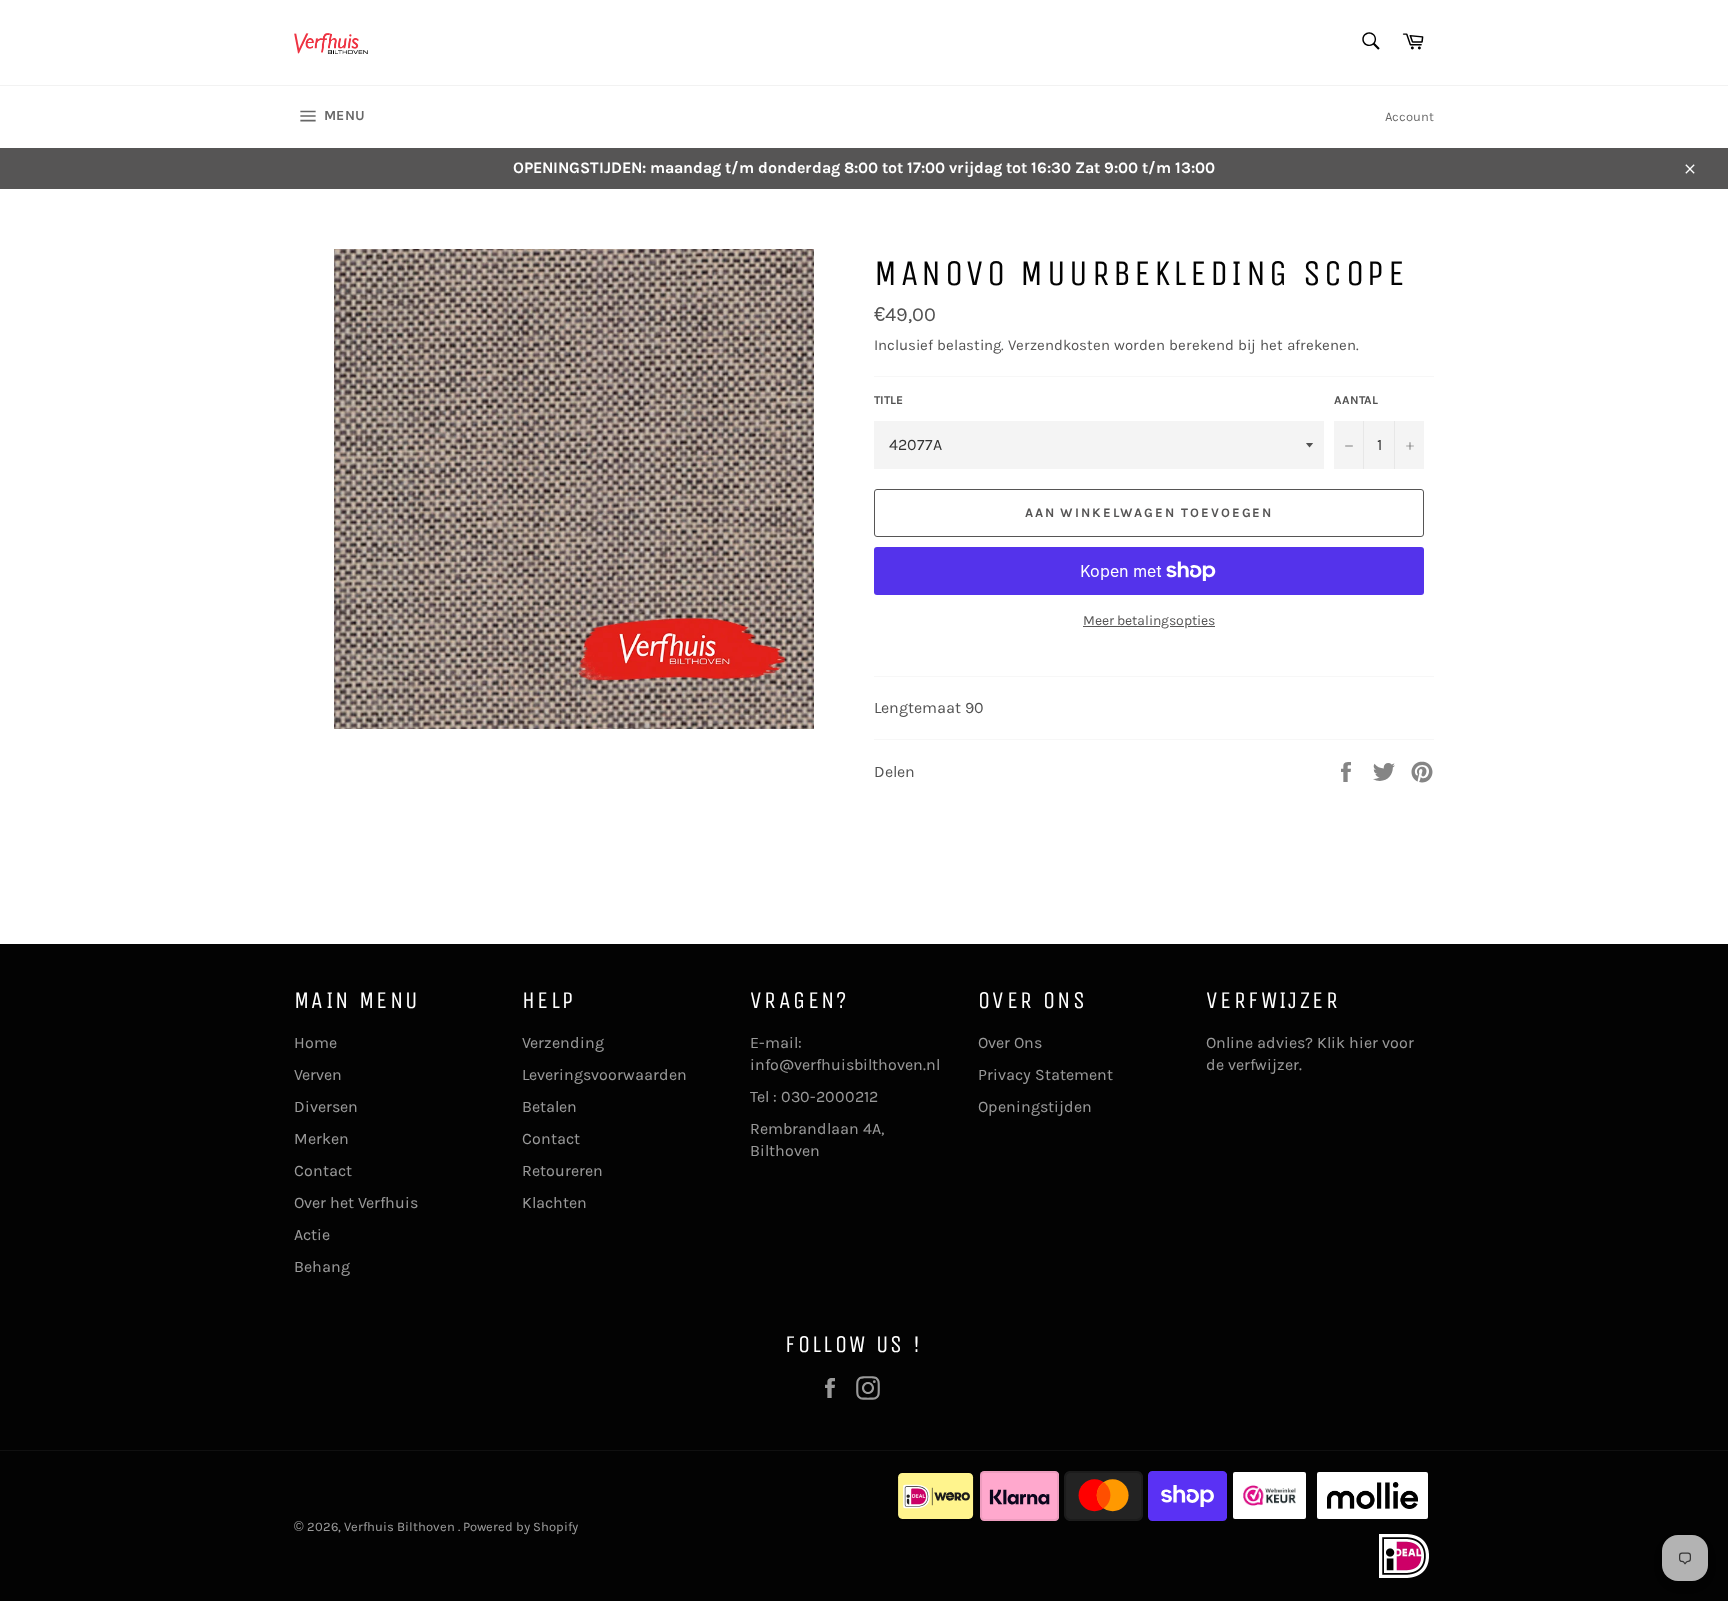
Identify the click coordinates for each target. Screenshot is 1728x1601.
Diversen (326, 1106)
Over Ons (1010, 1042)
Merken (321, 1138)
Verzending (563, 1042)
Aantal (1356, 400)
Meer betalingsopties (1149, 620)
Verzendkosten (1059, 345)
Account (1409, 116)
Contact (323, 1170)
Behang (322, 1266)
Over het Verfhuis (356, 1202)
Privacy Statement (1045, 1074)
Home (315, 1042)
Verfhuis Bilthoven (401, 1526)
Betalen (549, 1106)
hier (1363, 1042)
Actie (312, 1234)
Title (888, 400)
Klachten (554, 1202)
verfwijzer (1263, 1064)
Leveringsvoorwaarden (604, 1074)
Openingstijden (1035, 1106)
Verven (318, 1074)
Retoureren (562, 1170)
